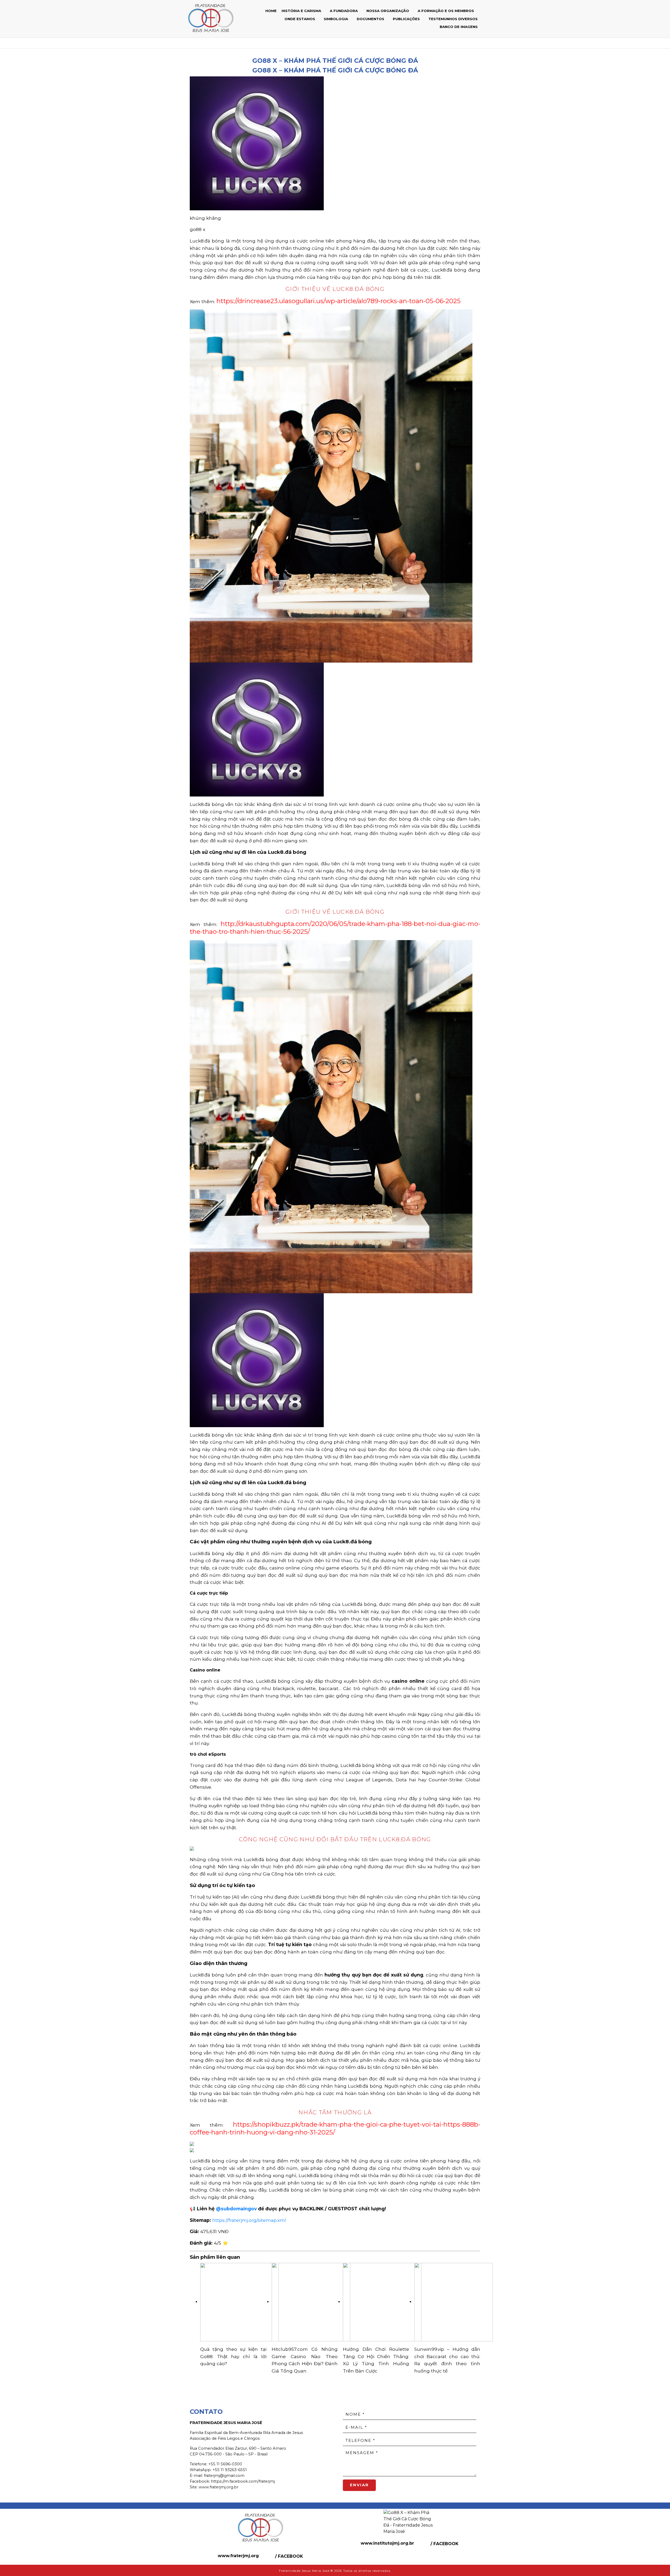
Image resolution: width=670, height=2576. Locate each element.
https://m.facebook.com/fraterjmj (243, 2481)
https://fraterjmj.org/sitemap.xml (249, 2220)
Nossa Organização (388, 11)
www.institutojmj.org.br (387, 2543)
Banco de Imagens (459, 27)
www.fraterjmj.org (238, 2556)
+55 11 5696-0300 (225, 2464)
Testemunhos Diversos (453, 19)
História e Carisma (302, 11)
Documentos (371, 19)
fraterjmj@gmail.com (224, 2476)
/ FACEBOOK (288, 2556)
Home (271, 11)
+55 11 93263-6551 (230, 2470)
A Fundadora (344, 11)
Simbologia (336, 19)
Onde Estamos (300, 19)
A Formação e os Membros (446, 11)
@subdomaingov (236, 2209)
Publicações (407, 19)
